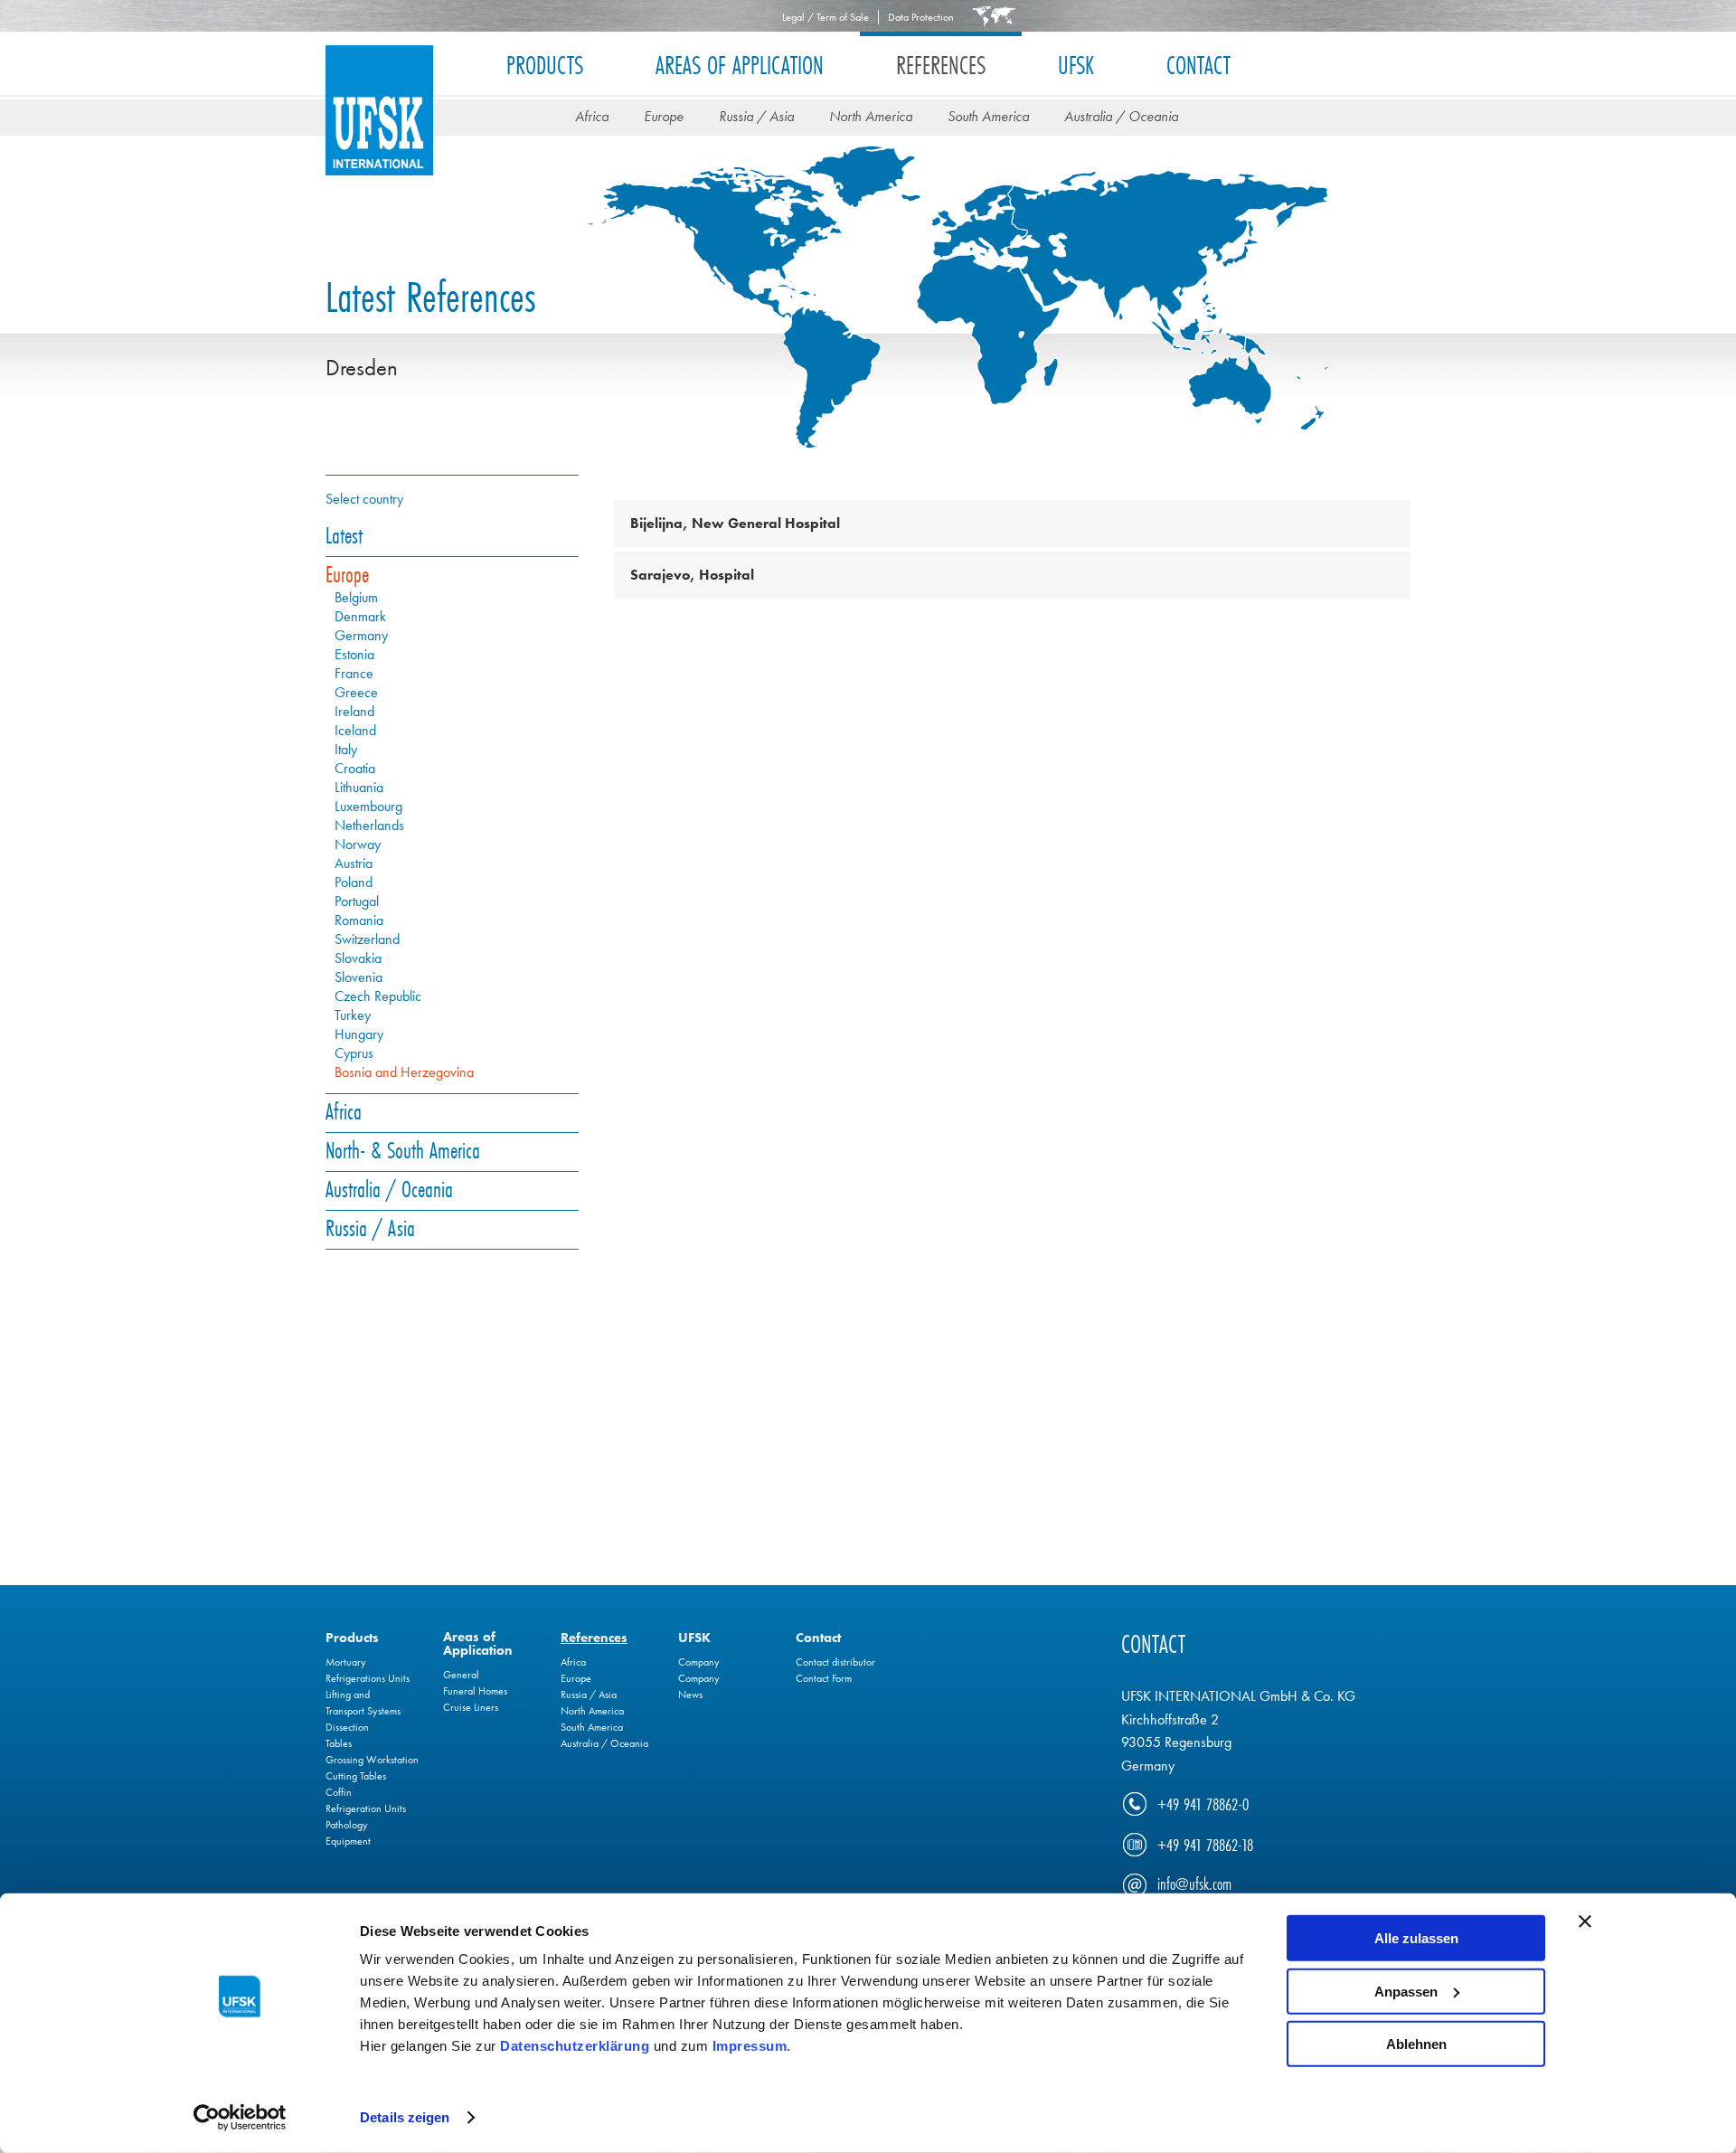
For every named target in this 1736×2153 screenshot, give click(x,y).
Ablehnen (1416, 2044)
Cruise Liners (471, 1707)
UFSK (379, 129)
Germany (361, 636)
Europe (664, 116)
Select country (364, 499)
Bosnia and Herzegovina (404, 1072)
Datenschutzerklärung (575, 2046)
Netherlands (369, 826)
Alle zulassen (1416, 1938)
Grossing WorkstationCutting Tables (372, 1768)
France (354, 674)
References (941, 65)
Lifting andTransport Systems (363, 1703)
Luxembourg (368, 807)
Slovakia (358, 958)
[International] (994, 16)
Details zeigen (405, 2117)
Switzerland (367, 940)
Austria (354, 864)
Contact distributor (835, 1662)
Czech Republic (378, 996)
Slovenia (359, 977)
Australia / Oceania (1121, 116)
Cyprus (354, 1053)
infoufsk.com (1194, 1884)
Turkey (353, 1015)
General (461, 1675)
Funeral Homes (475, 1691)
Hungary (359, 1034)
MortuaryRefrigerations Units (368, 1670)
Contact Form (824, 1678)
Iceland (355, 731)
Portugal (357, 902)
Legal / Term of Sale (826, 17)
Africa (592, 116)
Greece (356, 693)
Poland (354, 883)
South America (988, 116)
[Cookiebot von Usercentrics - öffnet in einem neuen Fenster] (240, 2118)
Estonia (354, 655)
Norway (358, 845)
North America (871, 116)
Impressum (750, 2046)
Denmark (360, 617)
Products (545, 65)
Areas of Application (740, 65)
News (690, 1695)
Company (699, 1662)
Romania (359, 921)
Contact (1198, 65)
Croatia (355, 769)
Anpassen (1406, 1991)
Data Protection (921, 17)
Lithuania (359, 788)
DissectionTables (347, 1735)
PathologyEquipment (348, 1833)
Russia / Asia (756, 116)
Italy (346, 750)
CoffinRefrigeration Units (366, 1800)
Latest (344, 535)
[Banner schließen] (1585, 1922)
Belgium (356, 598)
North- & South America (403, 1150)
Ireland (354, 712)
